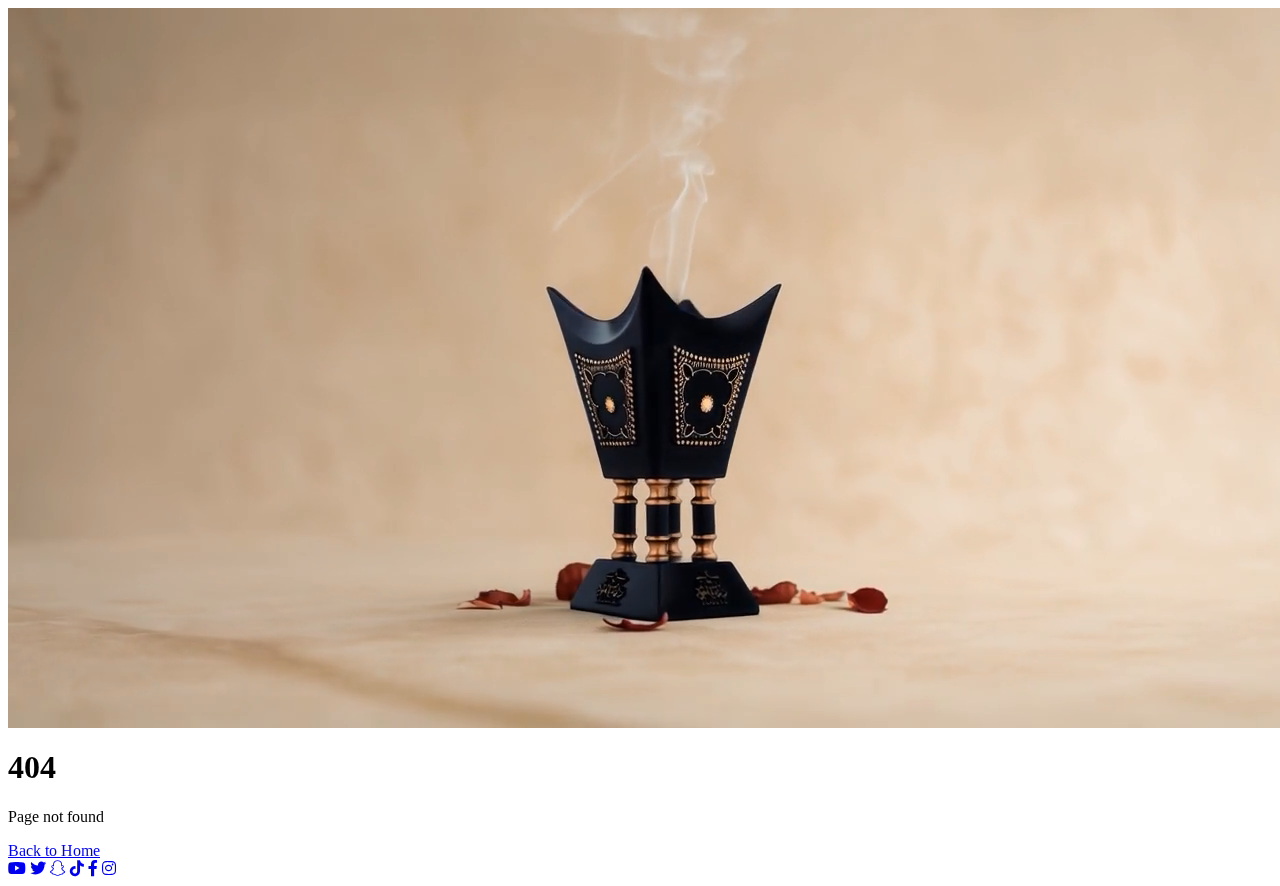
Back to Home (54, 850)
